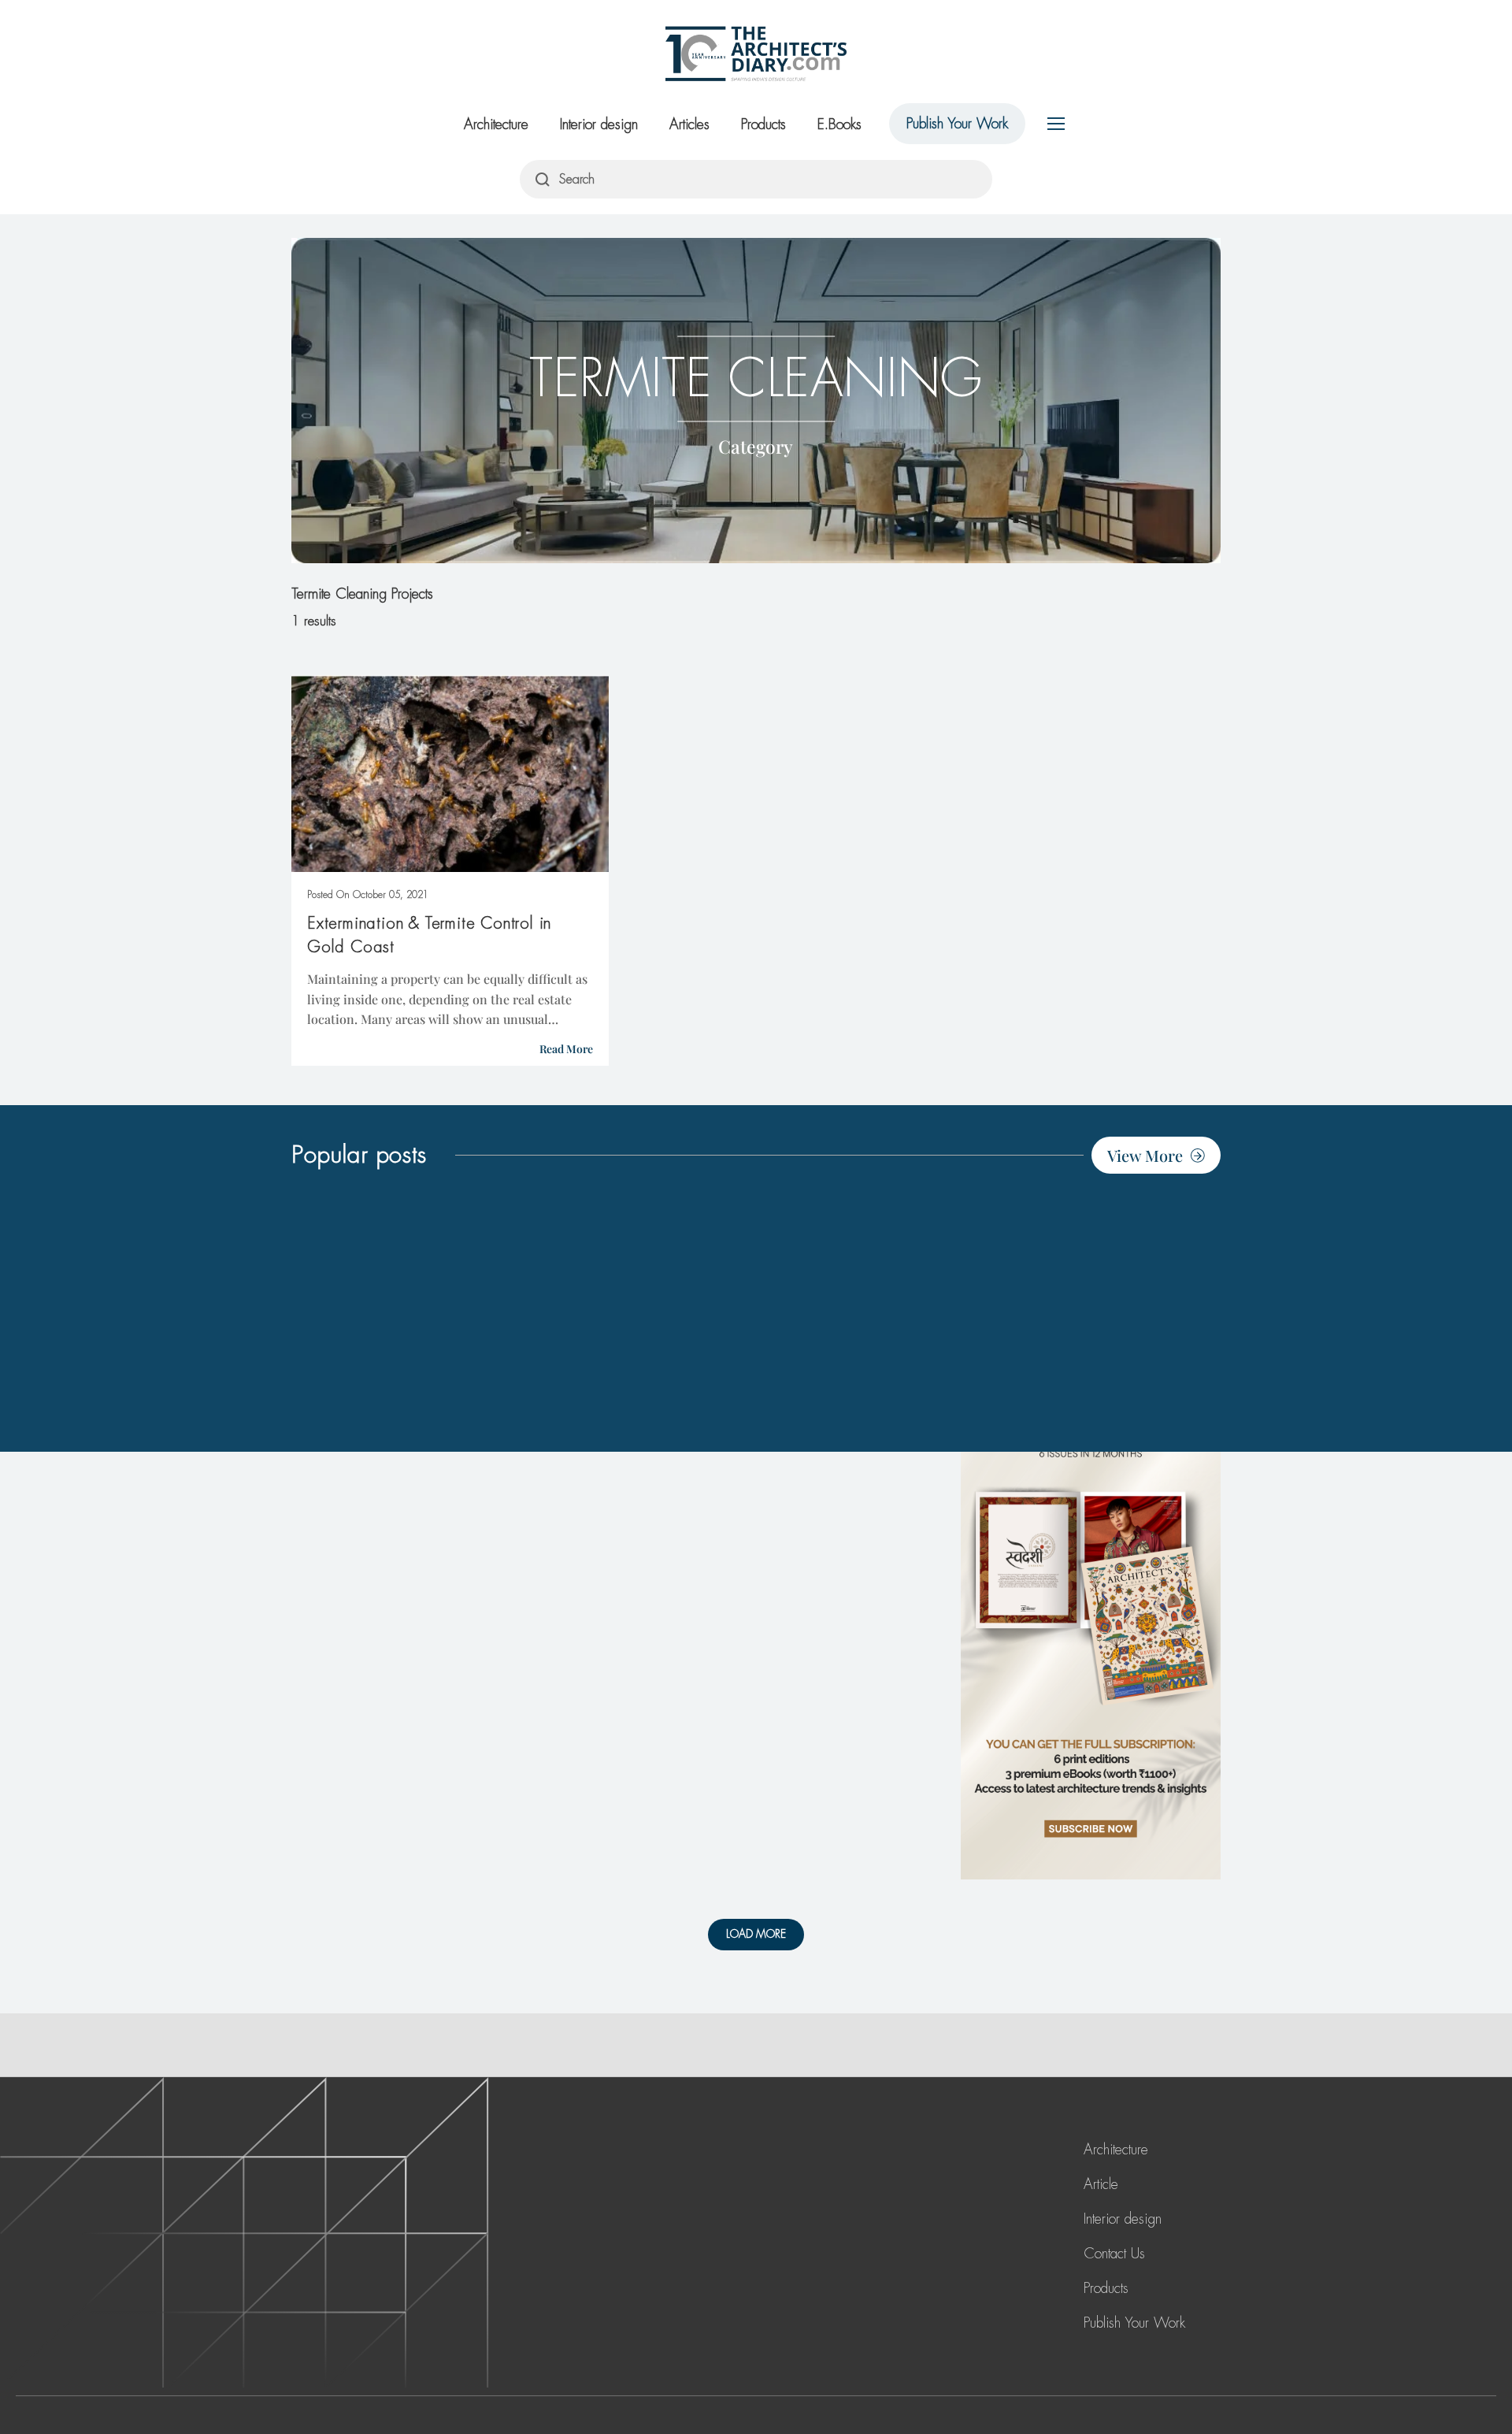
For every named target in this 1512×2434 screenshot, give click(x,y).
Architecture (496, 124)
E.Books (839, 124)
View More (1145, 1155)
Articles (689, 124)
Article (1101, 2184)
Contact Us (1114, 2254)
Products (763, 124)
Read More (566, 1049)
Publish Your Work (957, 124)
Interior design (599, 124)
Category (756, 445)
